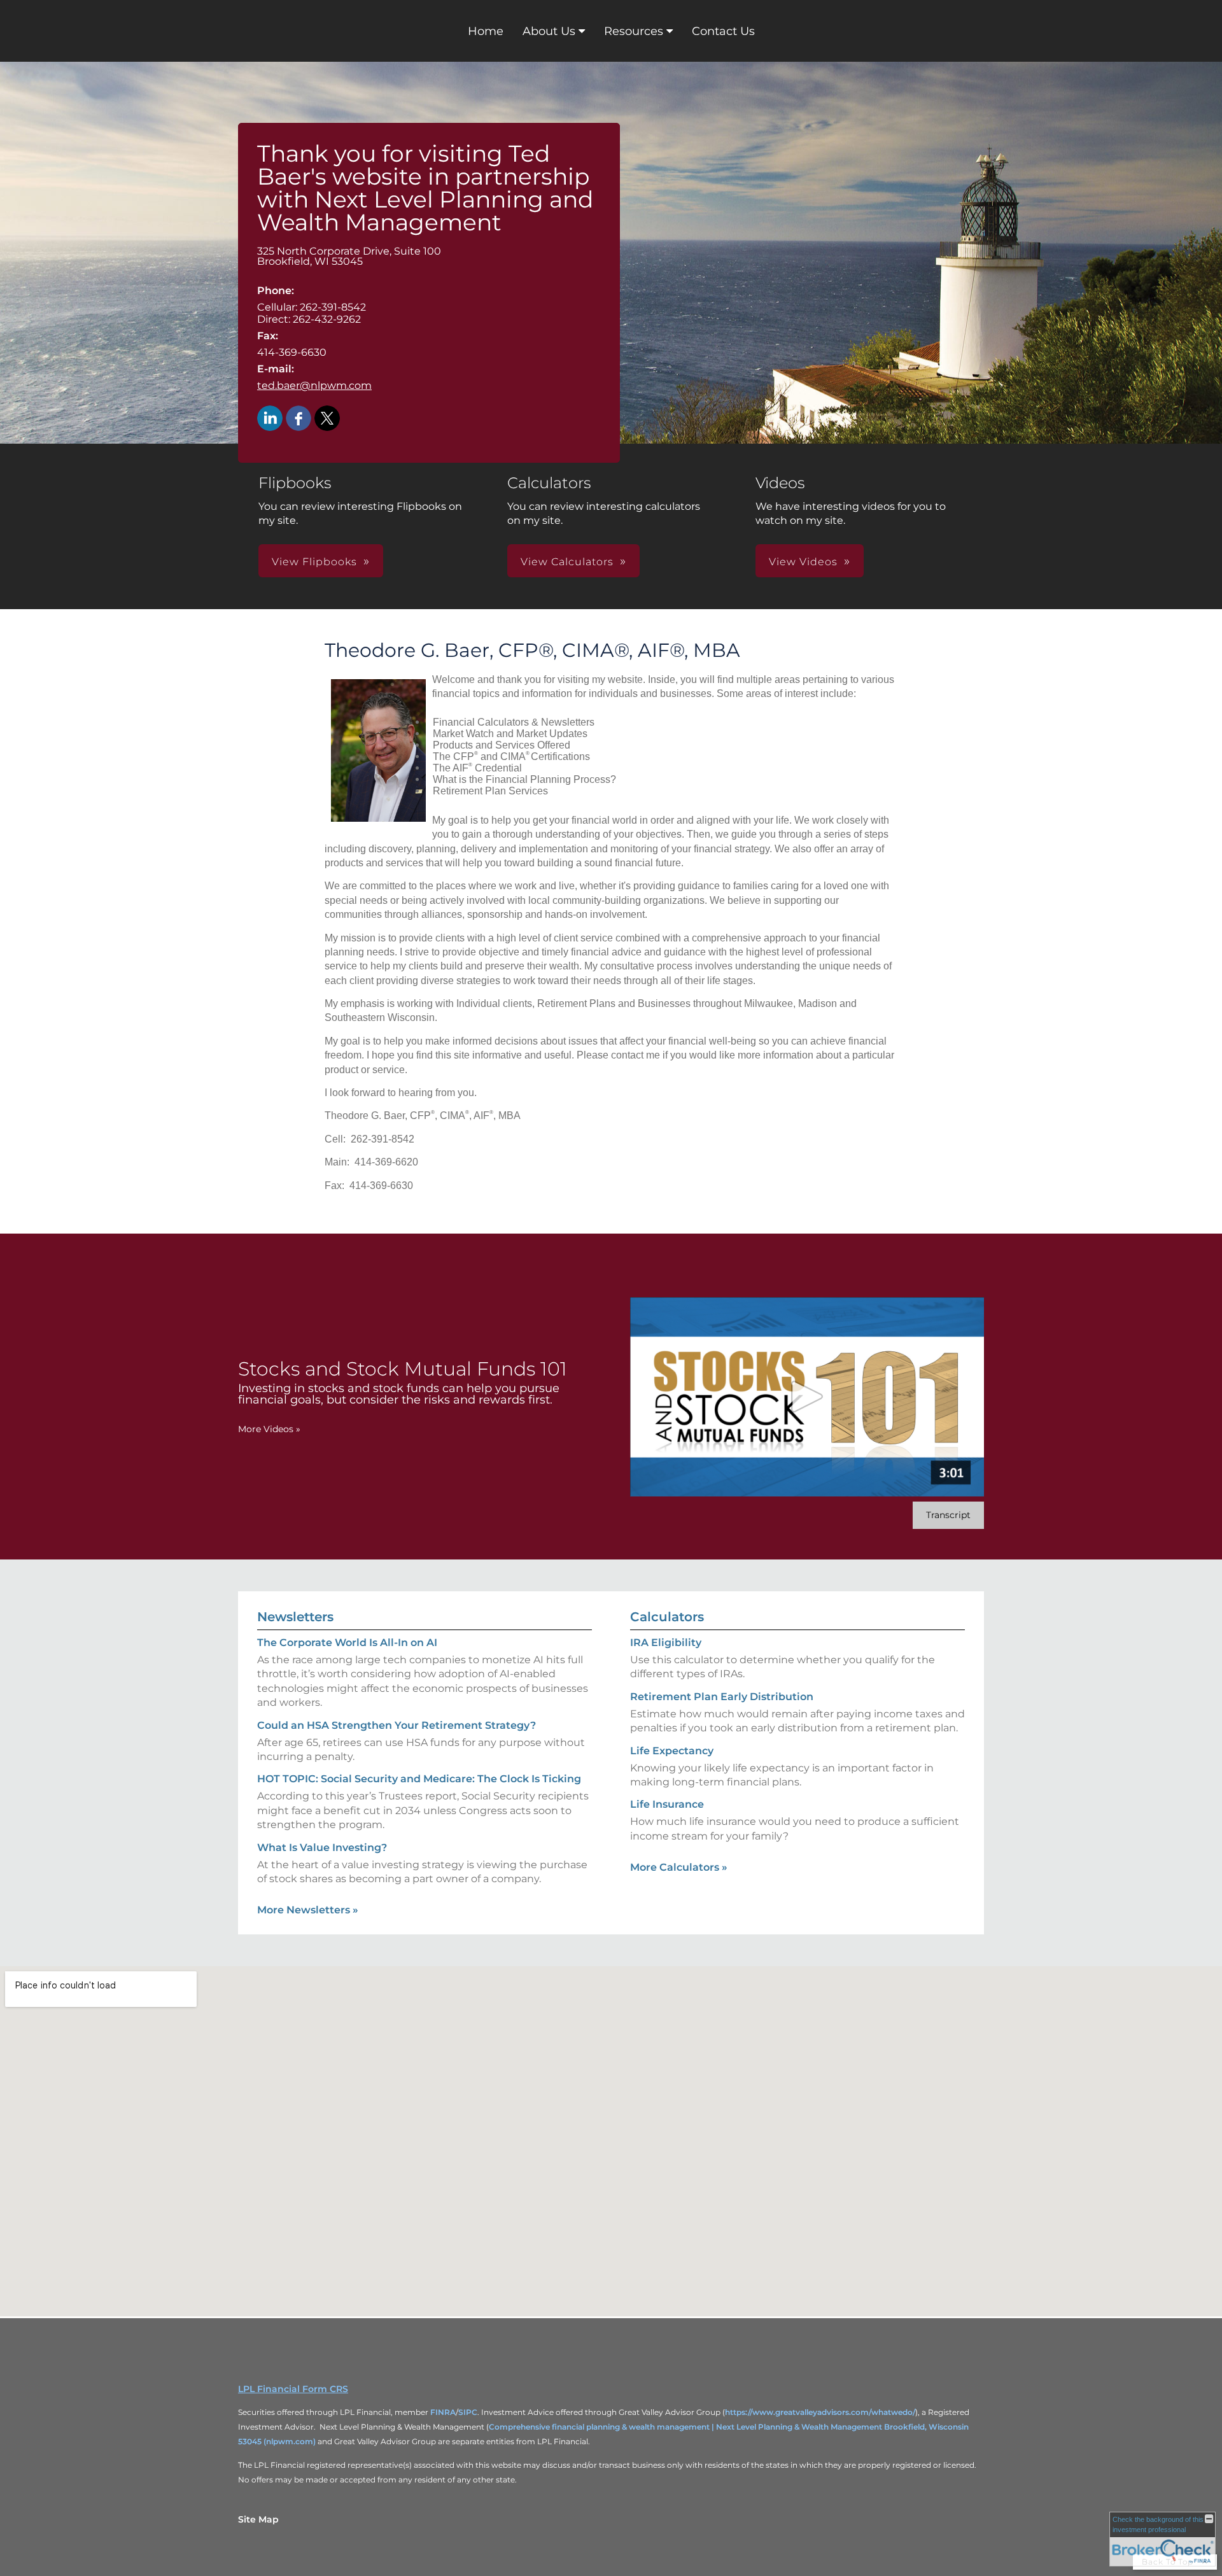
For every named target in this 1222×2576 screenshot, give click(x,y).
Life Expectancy (672, 1751)
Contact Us (723, 31)
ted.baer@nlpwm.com (314, 385)
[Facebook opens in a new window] (298, 419)
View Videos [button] (803, 562)
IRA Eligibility (666, 1643)
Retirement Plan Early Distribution (722, 1697)
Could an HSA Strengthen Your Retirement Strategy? (397, 1725)
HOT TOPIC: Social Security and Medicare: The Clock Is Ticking (419, 1779)
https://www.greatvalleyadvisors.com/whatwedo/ (820, 2412)
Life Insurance (667, 1804)
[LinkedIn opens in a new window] (270, 419)
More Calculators (679, 1867)
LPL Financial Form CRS (293, 2389)
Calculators (667, 1617)
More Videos (269, 1429)
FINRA (443, 2412)
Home (486, 31)
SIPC (468, 2412)
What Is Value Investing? (322, 1848)
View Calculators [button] (567, 562)
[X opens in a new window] (327, 419)
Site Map (258, 2519)
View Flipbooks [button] (314, 562)
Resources (634, 31)
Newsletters (295, 1617)
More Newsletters (308, 1910)
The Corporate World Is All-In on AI (347, 1643)
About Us (549, 31)
